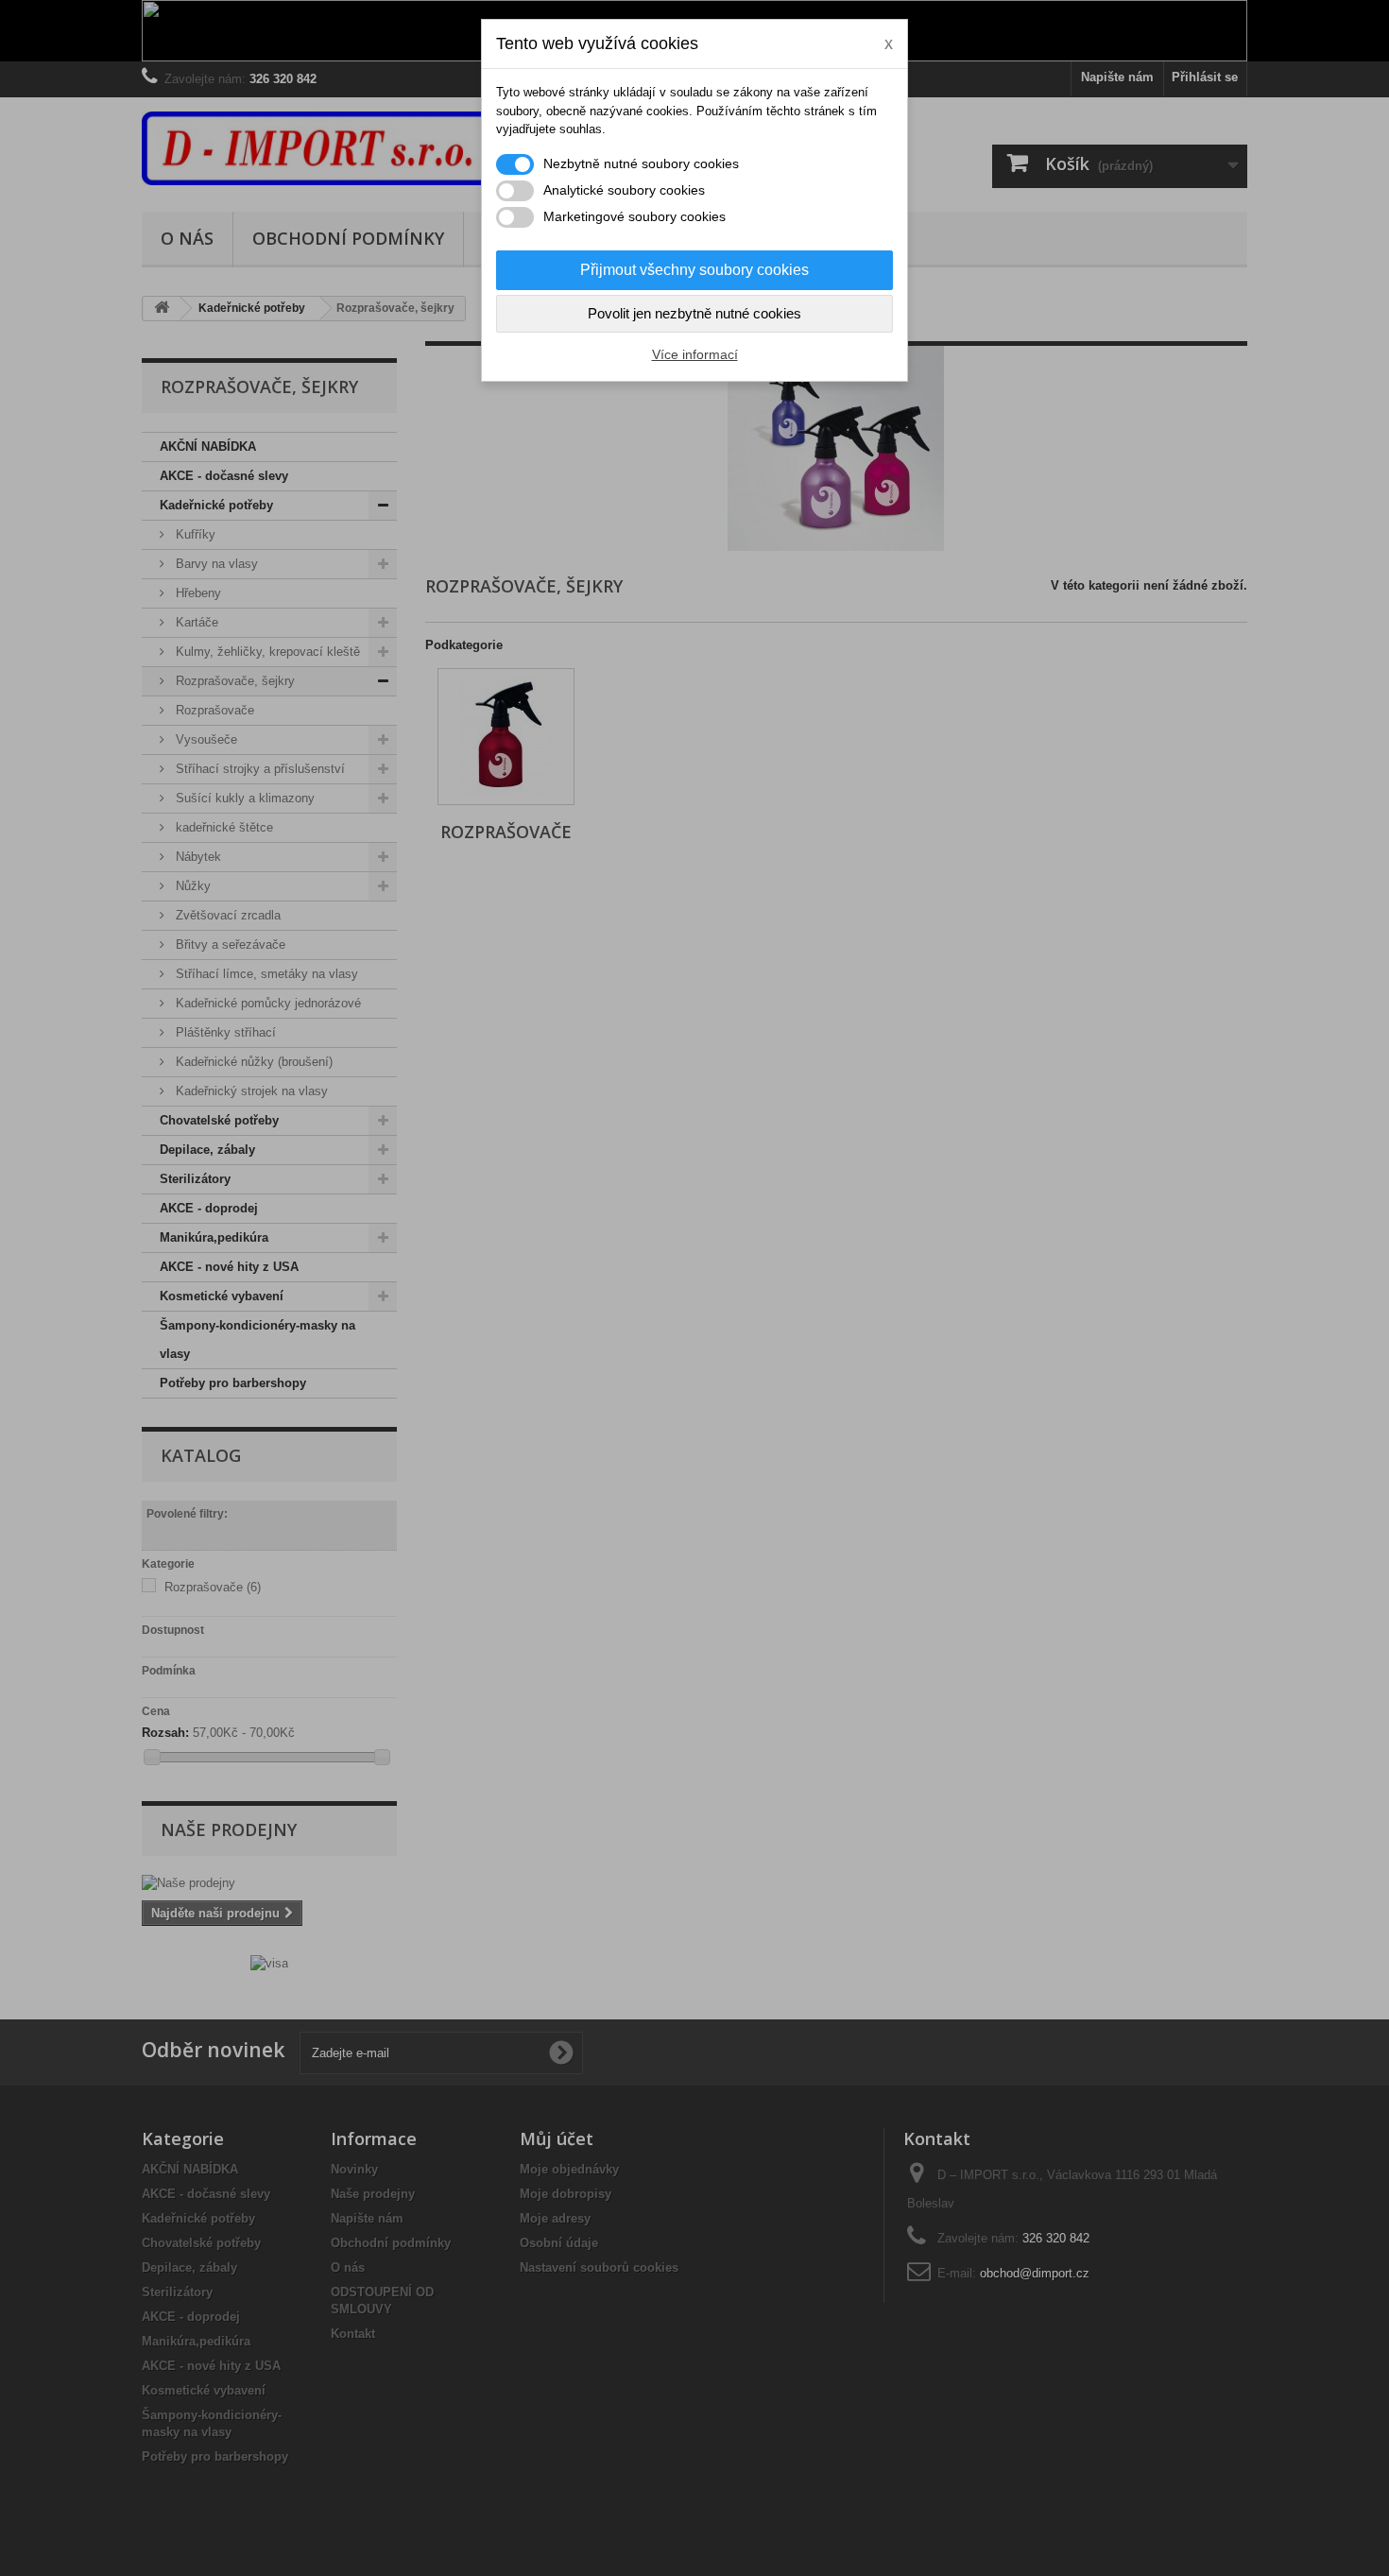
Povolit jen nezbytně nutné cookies (694, 313)
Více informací (695, 354)
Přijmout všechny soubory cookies (694, 270)
